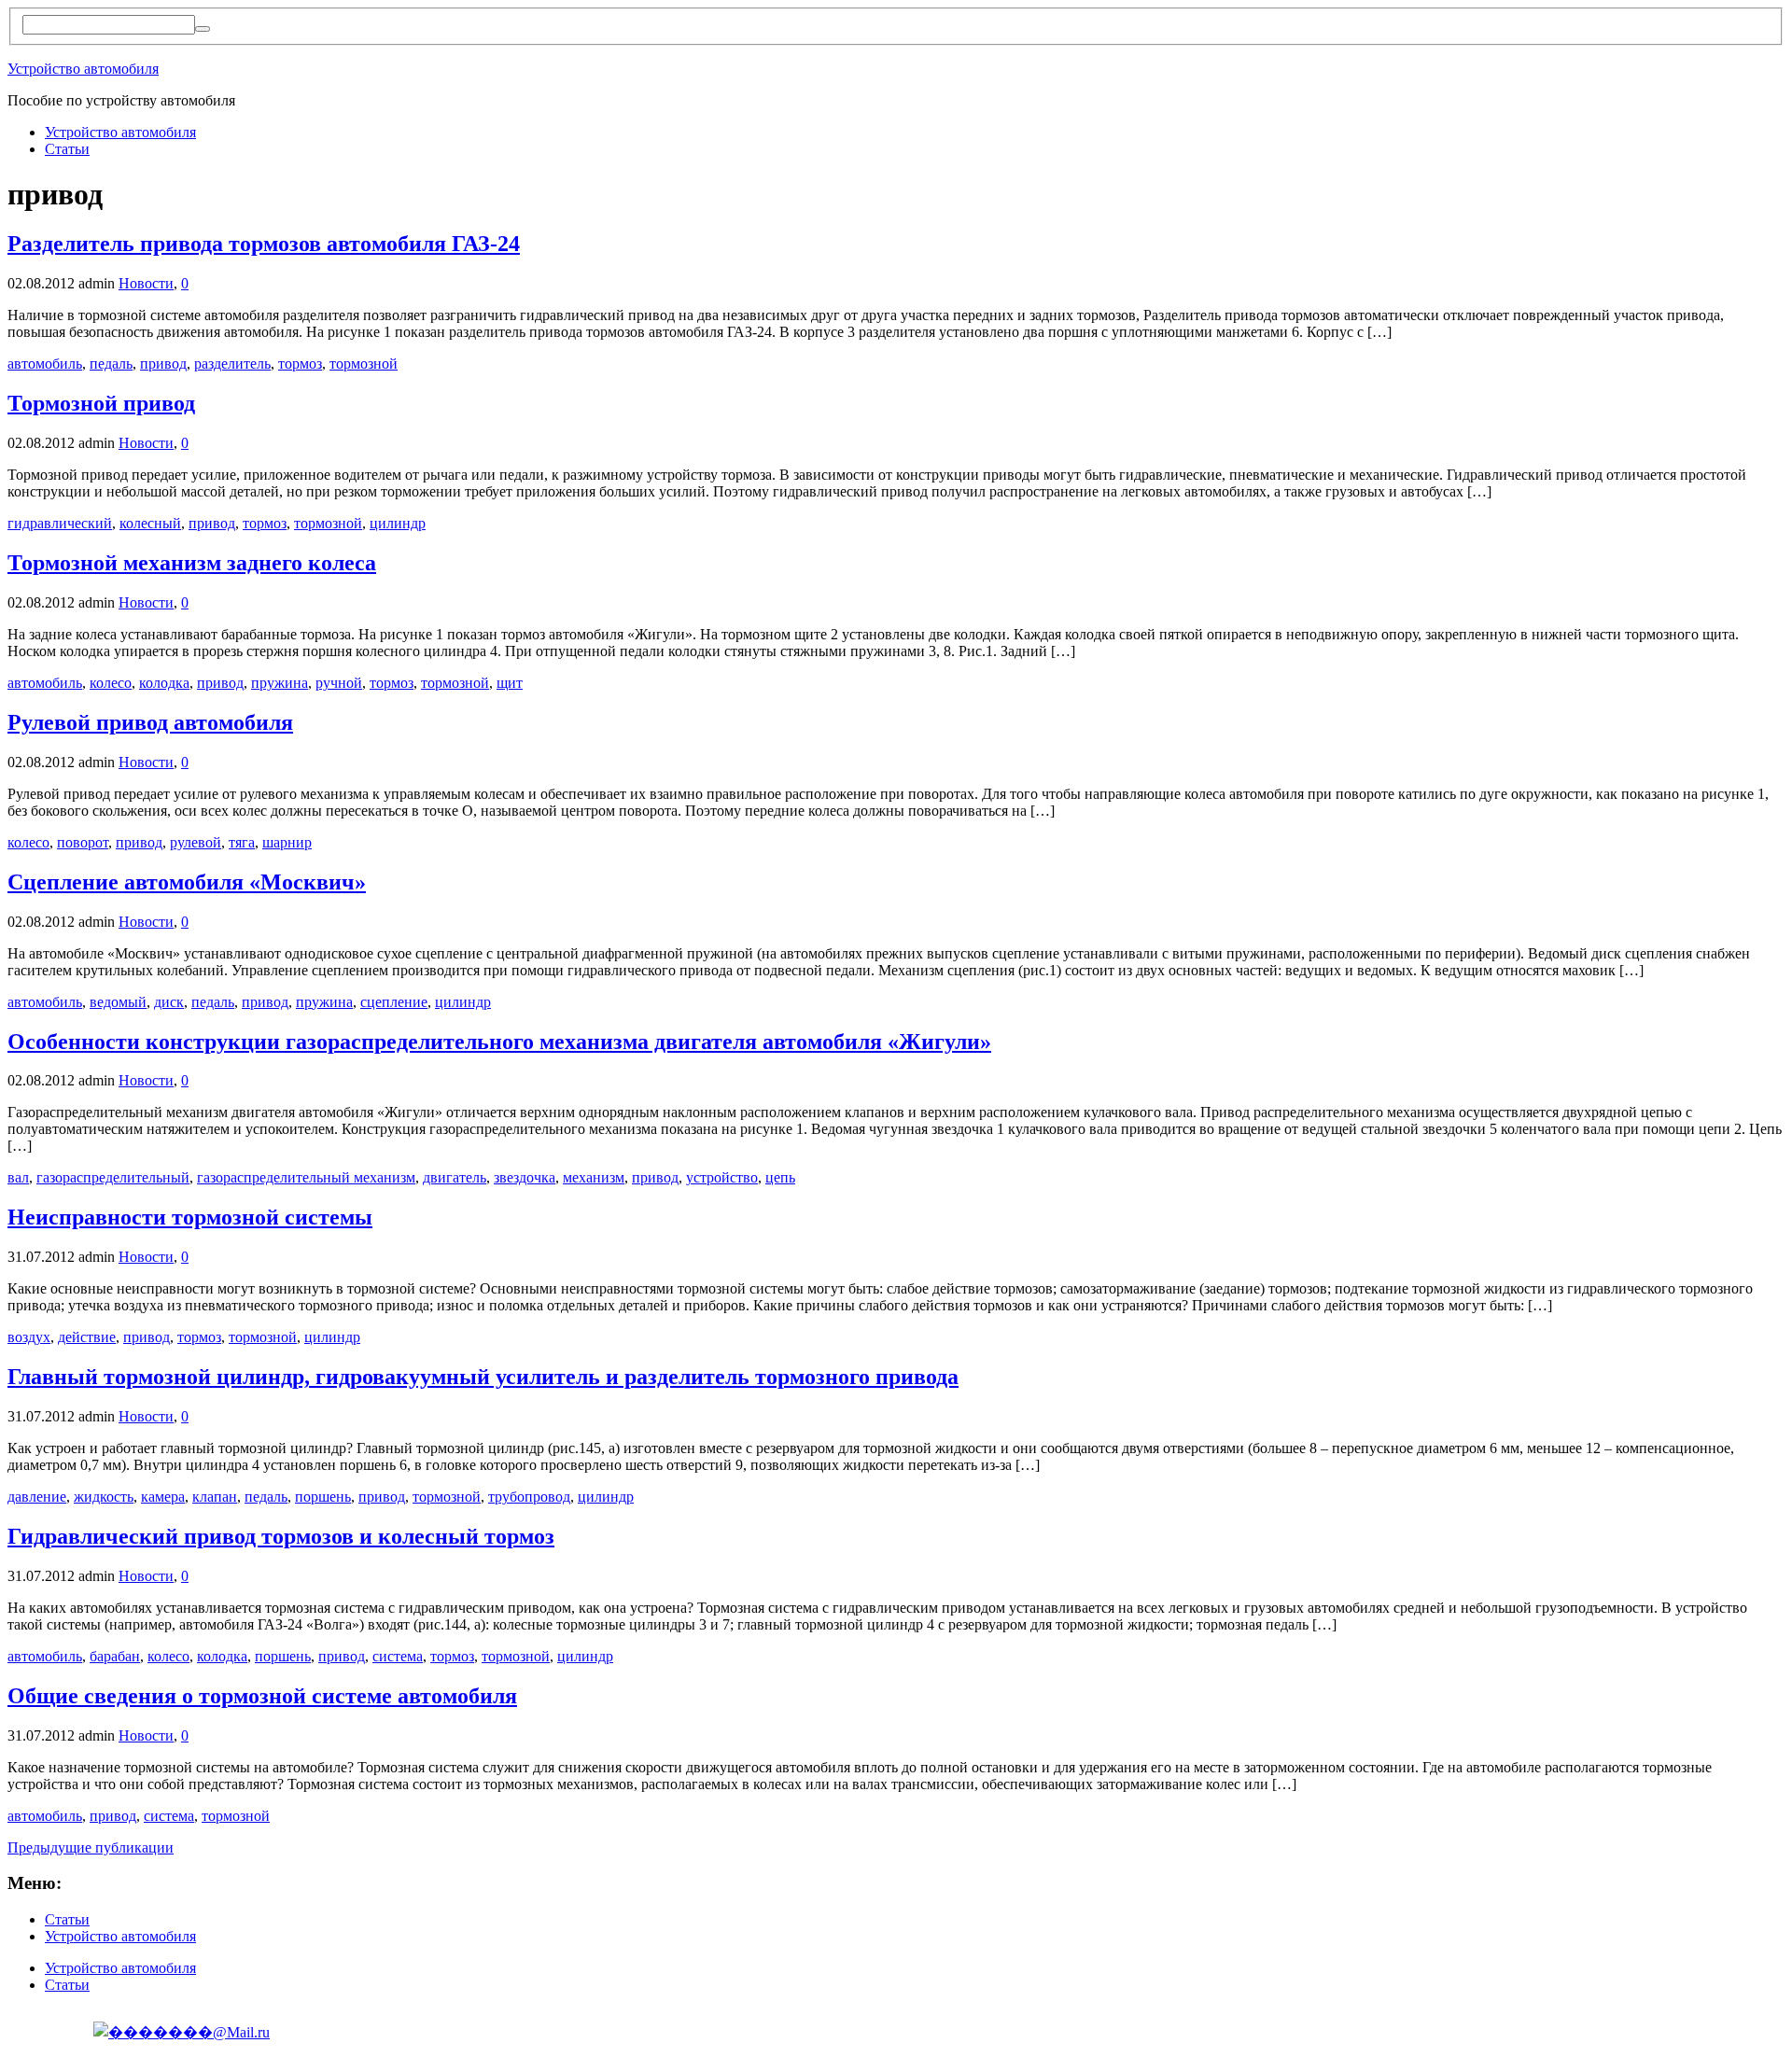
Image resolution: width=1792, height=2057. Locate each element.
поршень (323, 1497)
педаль (111, 364)
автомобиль (45, 364)
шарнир (287, 842)
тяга (242, 842)
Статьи (67, 149)
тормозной (364, 364)
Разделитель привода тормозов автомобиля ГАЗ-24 (264, 244)
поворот (83, 842)
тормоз (300, 364)
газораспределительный (113, 1177)
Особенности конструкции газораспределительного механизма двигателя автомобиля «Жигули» (499, 1042)
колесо (111, 683)
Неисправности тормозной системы (190, 1217)
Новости (146, 283)
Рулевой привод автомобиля (150, 722)
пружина (280, 683)
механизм (594, 1177)
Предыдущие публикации (91, 1847)
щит (510, 683)
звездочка (525, 1177)
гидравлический (60, 523)
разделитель (232, 364)
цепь (780, 1177)
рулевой (196, 842)
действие (87, 1337)
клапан (215, 1497)
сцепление (394, 1002)
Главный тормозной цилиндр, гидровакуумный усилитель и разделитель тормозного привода (483, 1377)
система (398, 1656)
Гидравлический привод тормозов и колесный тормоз (281, 1536)
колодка (164, 683)
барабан (115, 1656)
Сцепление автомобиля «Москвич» (187, 882)
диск (169, 1002)
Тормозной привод (101, 403)
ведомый (118, 1002)
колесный (150, 523)
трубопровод (529, 1497)
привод (163, 364)
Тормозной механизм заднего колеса (192, 563)
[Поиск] (203, 29)
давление (37, 1497)
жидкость (104, 1497)
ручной (339, 683)
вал (18, 1177)
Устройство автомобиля (83, 69)
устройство (722, 1177)
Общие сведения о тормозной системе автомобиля (262, 1696)
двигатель (455, 1177)
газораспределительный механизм (306, 1177)
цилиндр (398, 523)
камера (163, 1497)
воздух (29, 1337)
